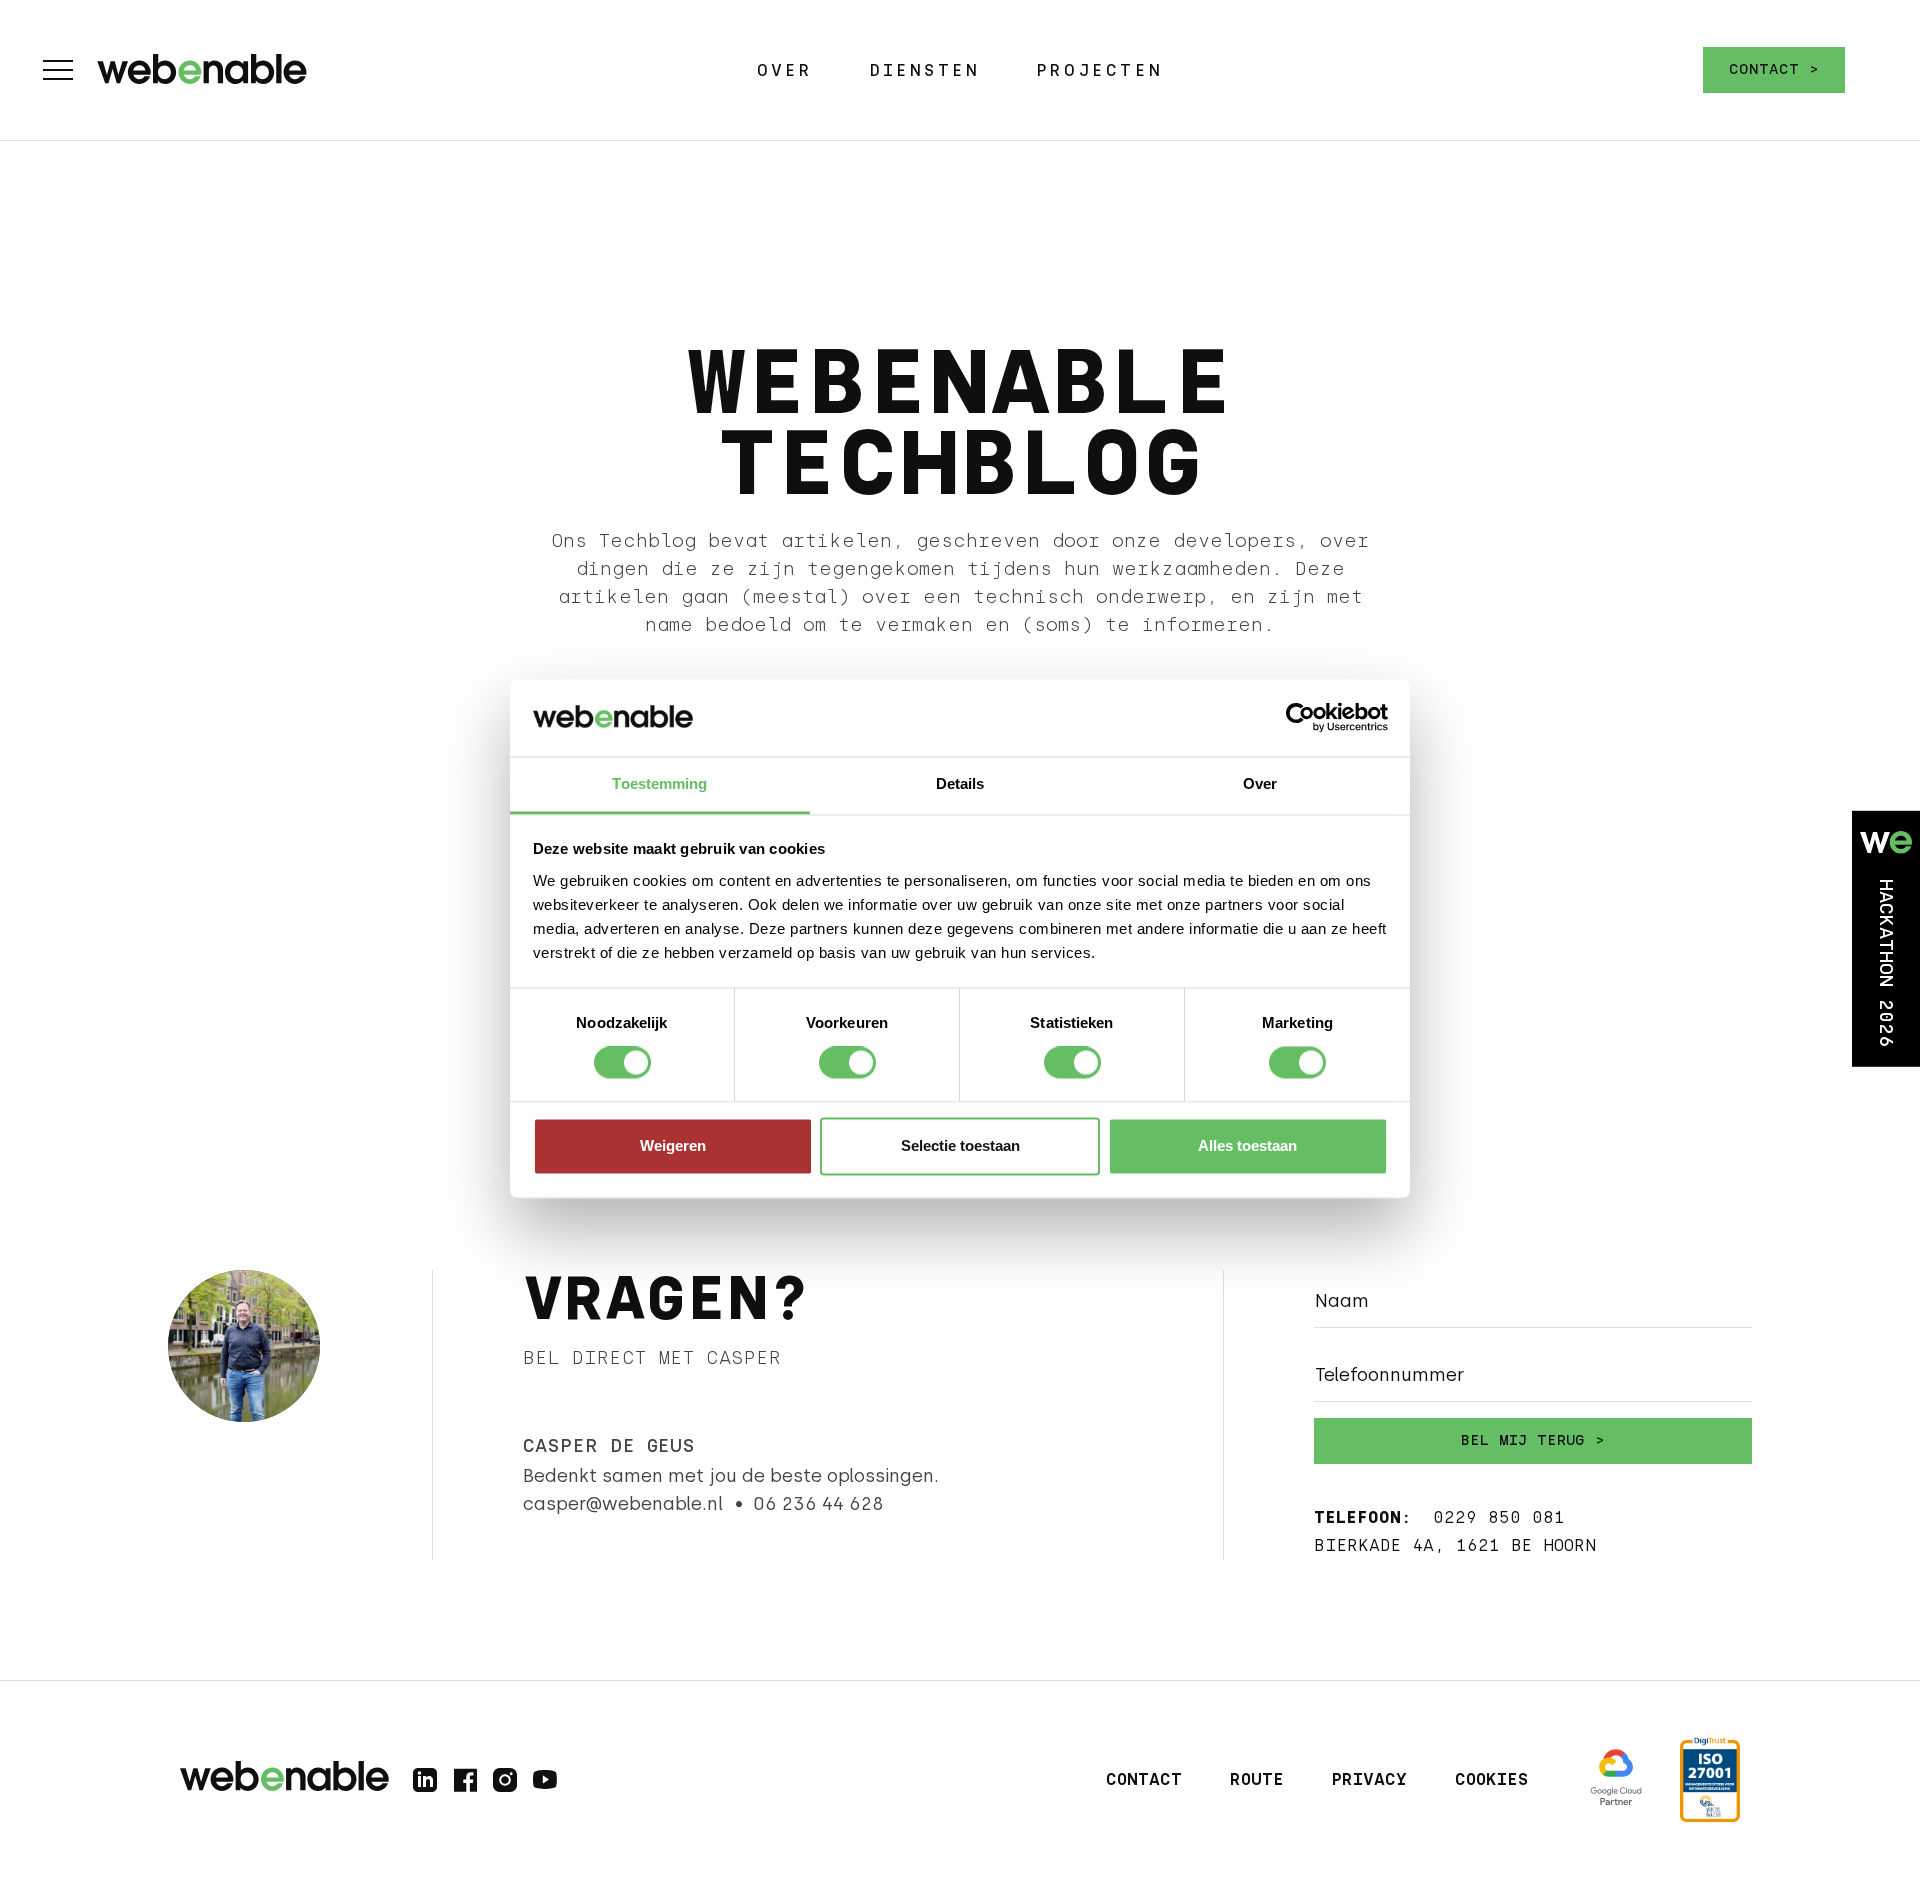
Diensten (925, 70)
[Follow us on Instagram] (505, 1780)
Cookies (1491, 1779)
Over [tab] (1260, 783)
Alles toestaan (1247, 1145)
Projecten (1099, 70)
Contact (1144, 1779)
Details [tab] (960, 783)
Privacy (1369, 1779)
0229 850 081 (1499, 1517)
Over (785, 70)
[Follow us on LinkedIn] (425, 1780)
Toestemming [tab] (659, 783)
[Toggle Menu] (58, 70)
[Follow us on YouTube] (545, 1780)
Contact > (1774, 69)
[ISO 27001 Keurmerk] (1710, 1779)
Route (1257, 1779)
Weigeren (673, 1145)
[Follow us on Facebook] (465, 1780)
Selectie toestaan (960, 1145)
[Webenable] (202, 65)
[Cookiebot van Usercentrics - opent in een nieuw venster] (1300, 718)
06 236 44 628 (818, 1504)
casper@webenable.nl (623, 1504)
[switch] (847, 1063)
